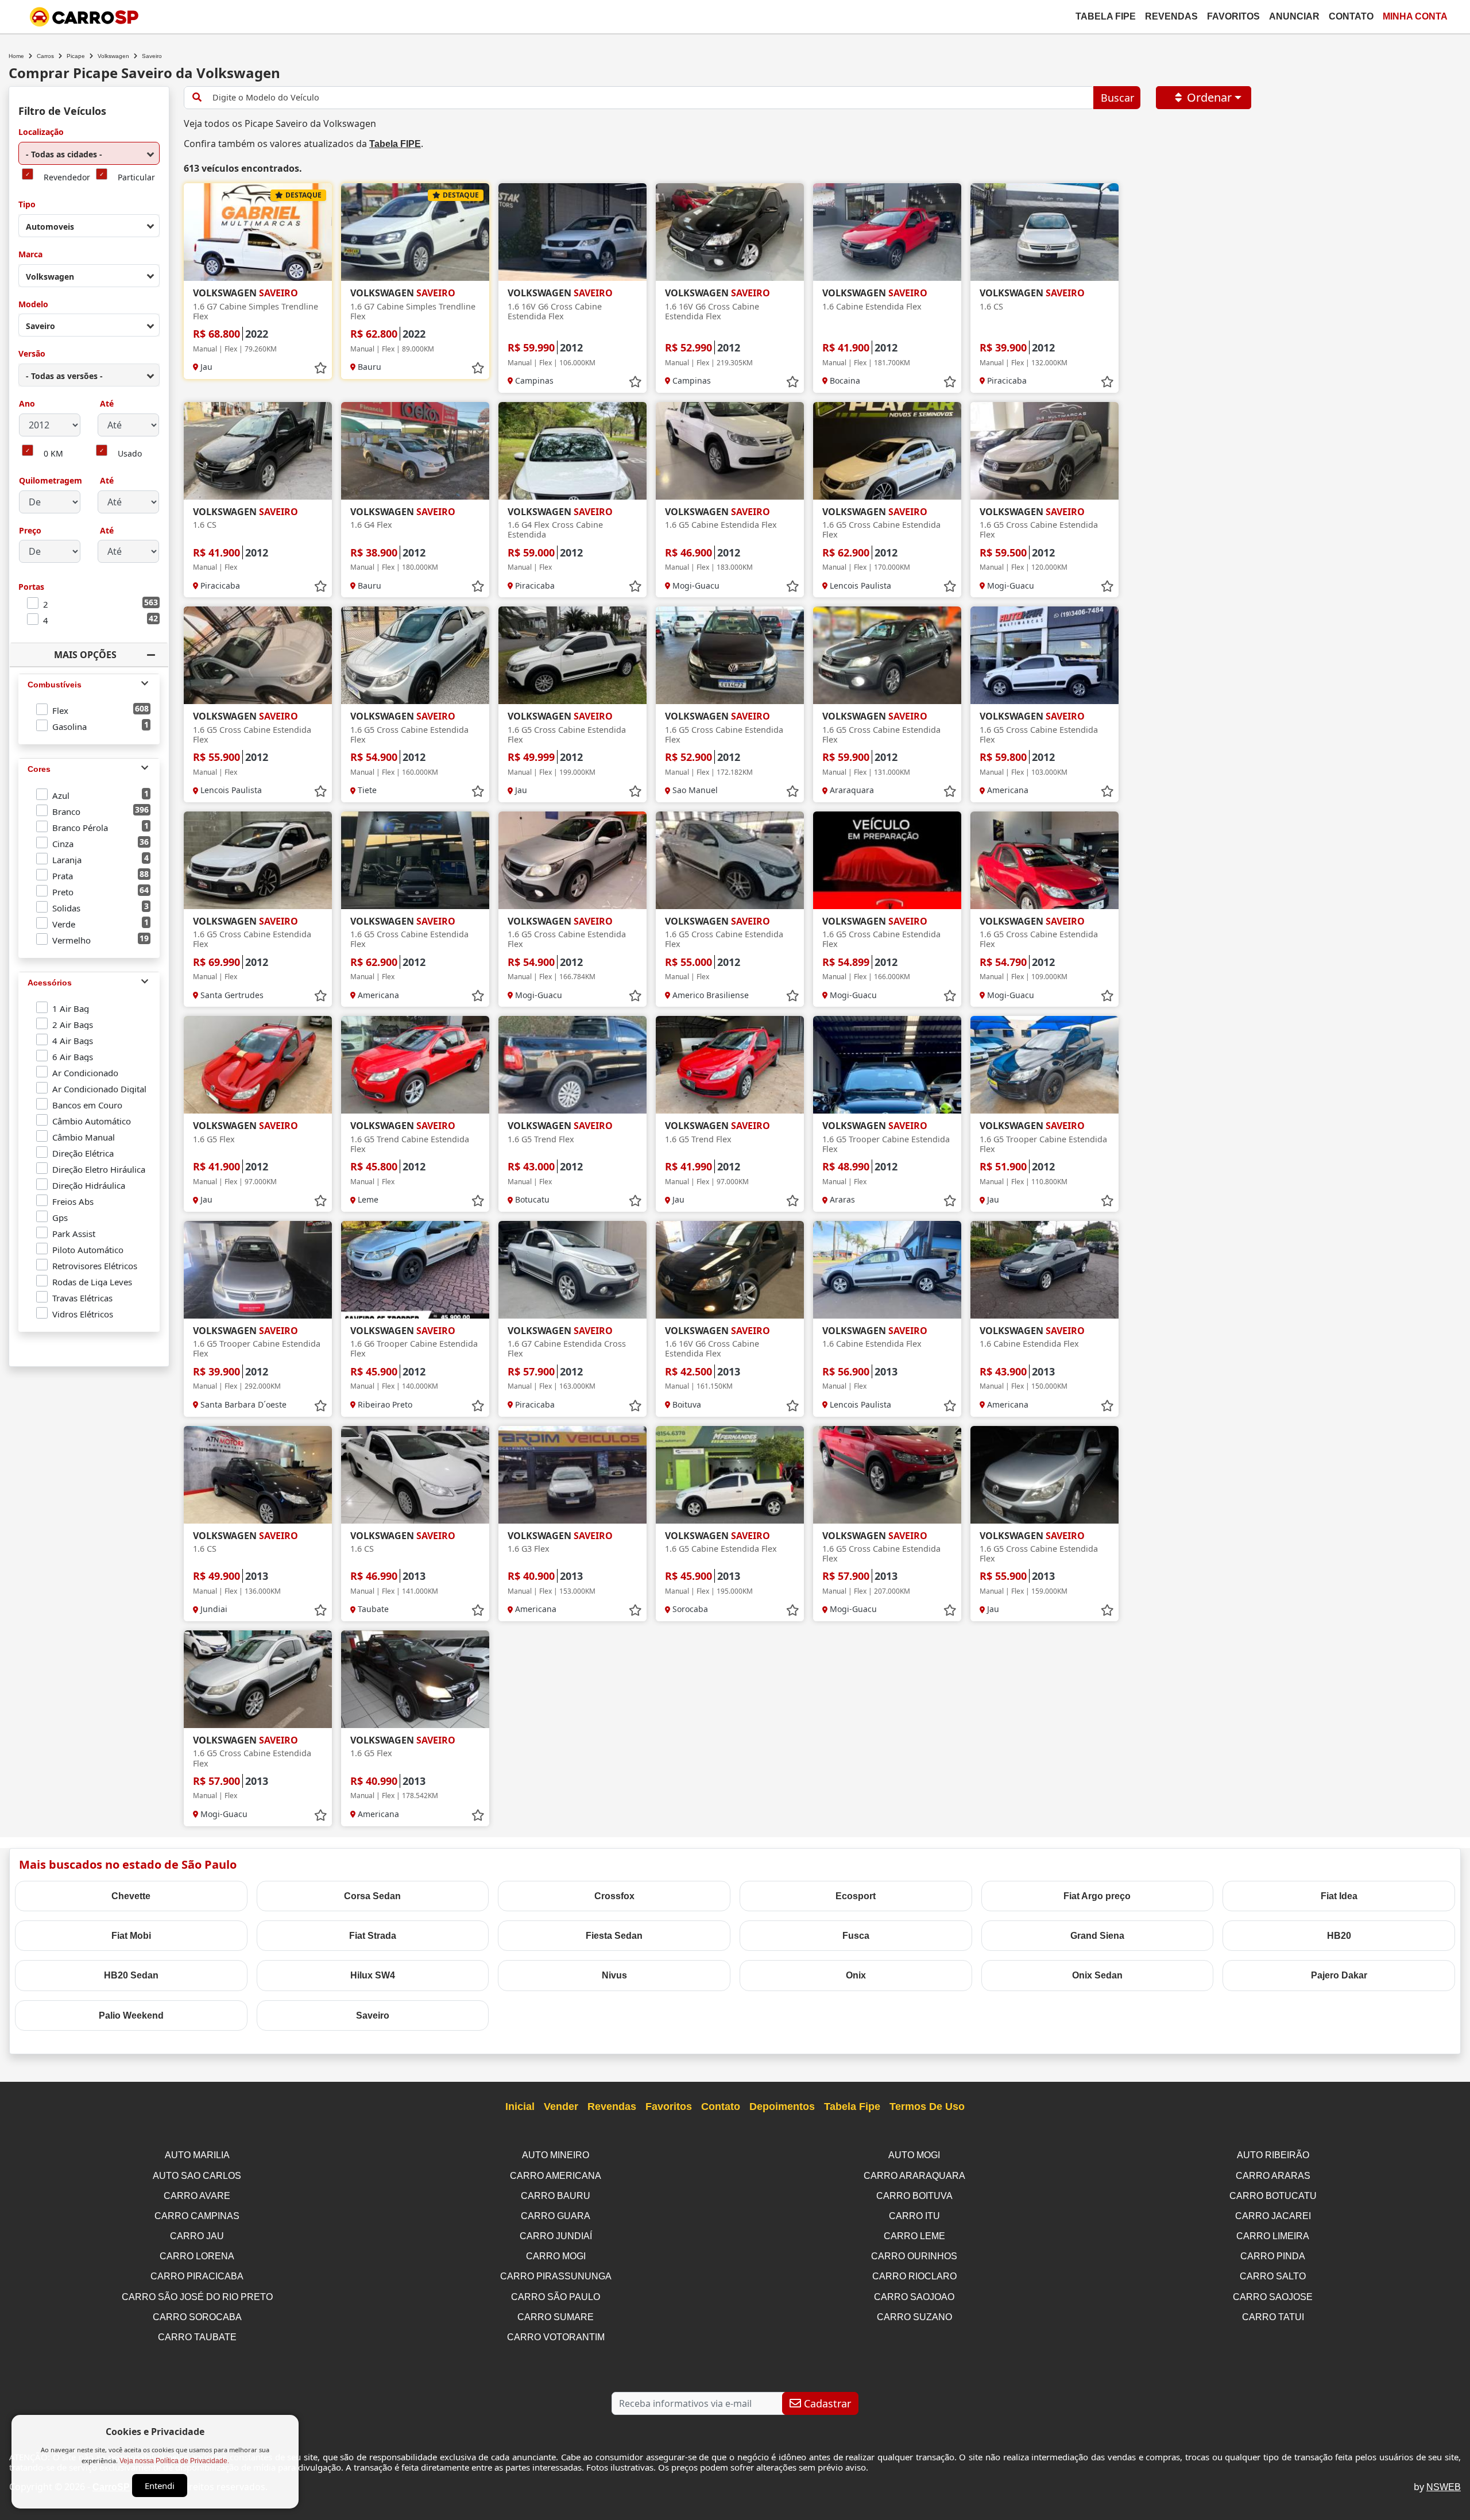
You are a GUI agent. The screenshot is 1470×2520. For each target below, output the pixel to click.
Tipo (27, 205)
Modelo (33, 305)
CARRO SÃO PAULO (556, 2297)
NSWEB (1444, 2487)
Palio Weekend (131, 2015)
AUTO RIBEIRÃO (1273, 2155)
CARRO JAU (197, 2236)
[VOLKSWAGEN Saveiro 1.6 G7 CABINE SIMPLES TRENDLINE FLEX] (258, 232)
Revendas (1171, 16)
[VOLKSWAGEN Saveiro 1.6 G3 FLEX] (572, 1475)
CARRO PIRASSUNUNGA (556, 2276)
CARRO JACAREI (1273, 2216)
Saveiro (373, 2015)
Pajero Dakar (1339, 1975)
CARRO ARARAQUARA (914, 2176)
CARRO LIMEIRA (1273, 2236)
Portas (31, 587)
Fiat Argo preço (1097, 1896)
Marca (30, 255)
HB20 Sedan (131, 1975)
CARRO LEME (914, 2236)
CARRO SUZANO (914, 2317)
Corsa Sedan (372, 1896)
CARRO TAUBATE (197, 2337)
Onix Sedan (1097, 1975)
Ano (27, 404)
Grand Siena (1097, 1936)
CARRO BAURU (556, 2196)
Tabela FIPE (395, 144)
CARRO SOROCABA (197, 2317)
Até (106, 404)
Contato (1351, 16)
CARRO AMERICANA (556, 2176)
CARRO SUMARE (556, 2317)
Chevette (131, 1896)
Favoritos (1233, 16)
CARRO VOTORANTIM (556, 2337)
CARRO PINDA (1273, 2256)
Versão (32, 354)
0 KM (53, 454)
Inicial (520, 2107)
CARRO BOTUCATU (1273, 2196)
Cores (39, 769)
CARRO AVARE (197, 2196)
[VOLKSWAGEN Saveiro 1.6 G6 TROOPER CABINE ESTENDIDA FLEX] (415, 1270)
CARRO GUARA (556, 2216)
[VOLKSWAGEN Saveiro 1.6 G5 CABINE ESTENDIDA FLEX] (730, 451)
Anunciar (1294, 16)
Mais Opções (85, 655)
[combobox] (89, 153)
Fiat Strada (373, 1936)
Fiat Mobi (131, 1936)
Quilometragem (51, 481)
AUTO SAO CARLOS (197, 2176)
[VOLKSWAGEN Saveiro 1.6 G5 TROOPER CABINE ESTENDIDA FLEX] (887, 1065)
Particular (136, 178)
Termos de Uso (927, 2107)
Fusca (856, 1936)
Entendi (160, 2486)
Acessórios (50, 983)
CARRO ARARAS (1273, 2176)
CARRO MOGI (556, 2256)
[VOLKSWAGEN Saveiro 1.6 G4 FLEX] (415, 451)
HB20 (1339, 1936)
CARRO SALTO (1273, 2276)
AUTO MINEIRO (556, 2155)
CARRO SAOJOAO (914, 2297)
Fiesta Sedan (614, 1936)
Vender (561, 2107)
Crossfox (614, 1896)
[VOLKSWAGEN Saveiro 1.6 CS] (1045, 232)
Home (16, 56)
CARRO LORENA (197, 2256)
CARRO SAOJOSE (1273, 2297)
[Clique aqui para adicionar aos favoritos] (320, 368)
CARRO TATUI (1273, 2317)
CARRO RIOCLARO (914, 2276)
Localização (41, 132)
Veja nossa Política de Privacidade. (174, 2461)
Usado (130, 454)
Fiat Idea (1339, 1896)
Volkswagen (113, 56)
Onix (856, 1975)
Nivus (614, 1975)
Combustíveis (55, 685)
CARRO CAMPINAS (197, 2216)
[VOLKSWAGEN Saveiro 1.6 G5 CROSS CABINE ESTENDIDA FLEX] (887, 451)
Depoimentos (782, 2107)
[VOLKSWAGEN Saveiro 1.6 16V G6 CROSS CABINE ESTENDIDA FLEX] (572, 232)
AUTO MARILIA (197, 2155)
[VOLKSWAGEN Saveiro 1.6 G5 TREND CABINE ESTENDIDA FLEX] (415, 1065)
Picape (76, 56)
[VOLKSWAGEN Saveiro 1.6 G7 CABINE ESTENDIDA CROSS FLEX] (572, 1270)
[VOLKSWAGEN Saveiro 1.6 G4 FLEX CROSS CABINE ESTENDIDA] (572, 451)
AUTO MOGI (914, 2155)
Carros (45, 56)
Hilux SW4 (373, 1975)
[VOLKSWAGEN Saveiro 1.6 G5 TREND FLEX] (572, 1065)
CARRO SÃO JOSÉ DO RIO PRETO (197, 2297)
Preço (30, 531)
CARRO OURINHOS (914, 2256)
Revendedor (67, 178)
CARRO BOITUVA (914, 2196)
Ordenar (1209, 97)
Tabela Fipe (1106, 16)
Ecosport (856, 1896)
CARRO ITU (914, 2216)
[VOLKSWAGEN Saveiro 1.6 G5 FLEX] (258, 1065)
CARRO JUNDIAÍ (556, 2236)
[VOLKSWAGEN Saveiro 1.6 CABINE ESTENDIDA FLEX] (887, 232)
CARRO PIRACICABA (197, 2276)
